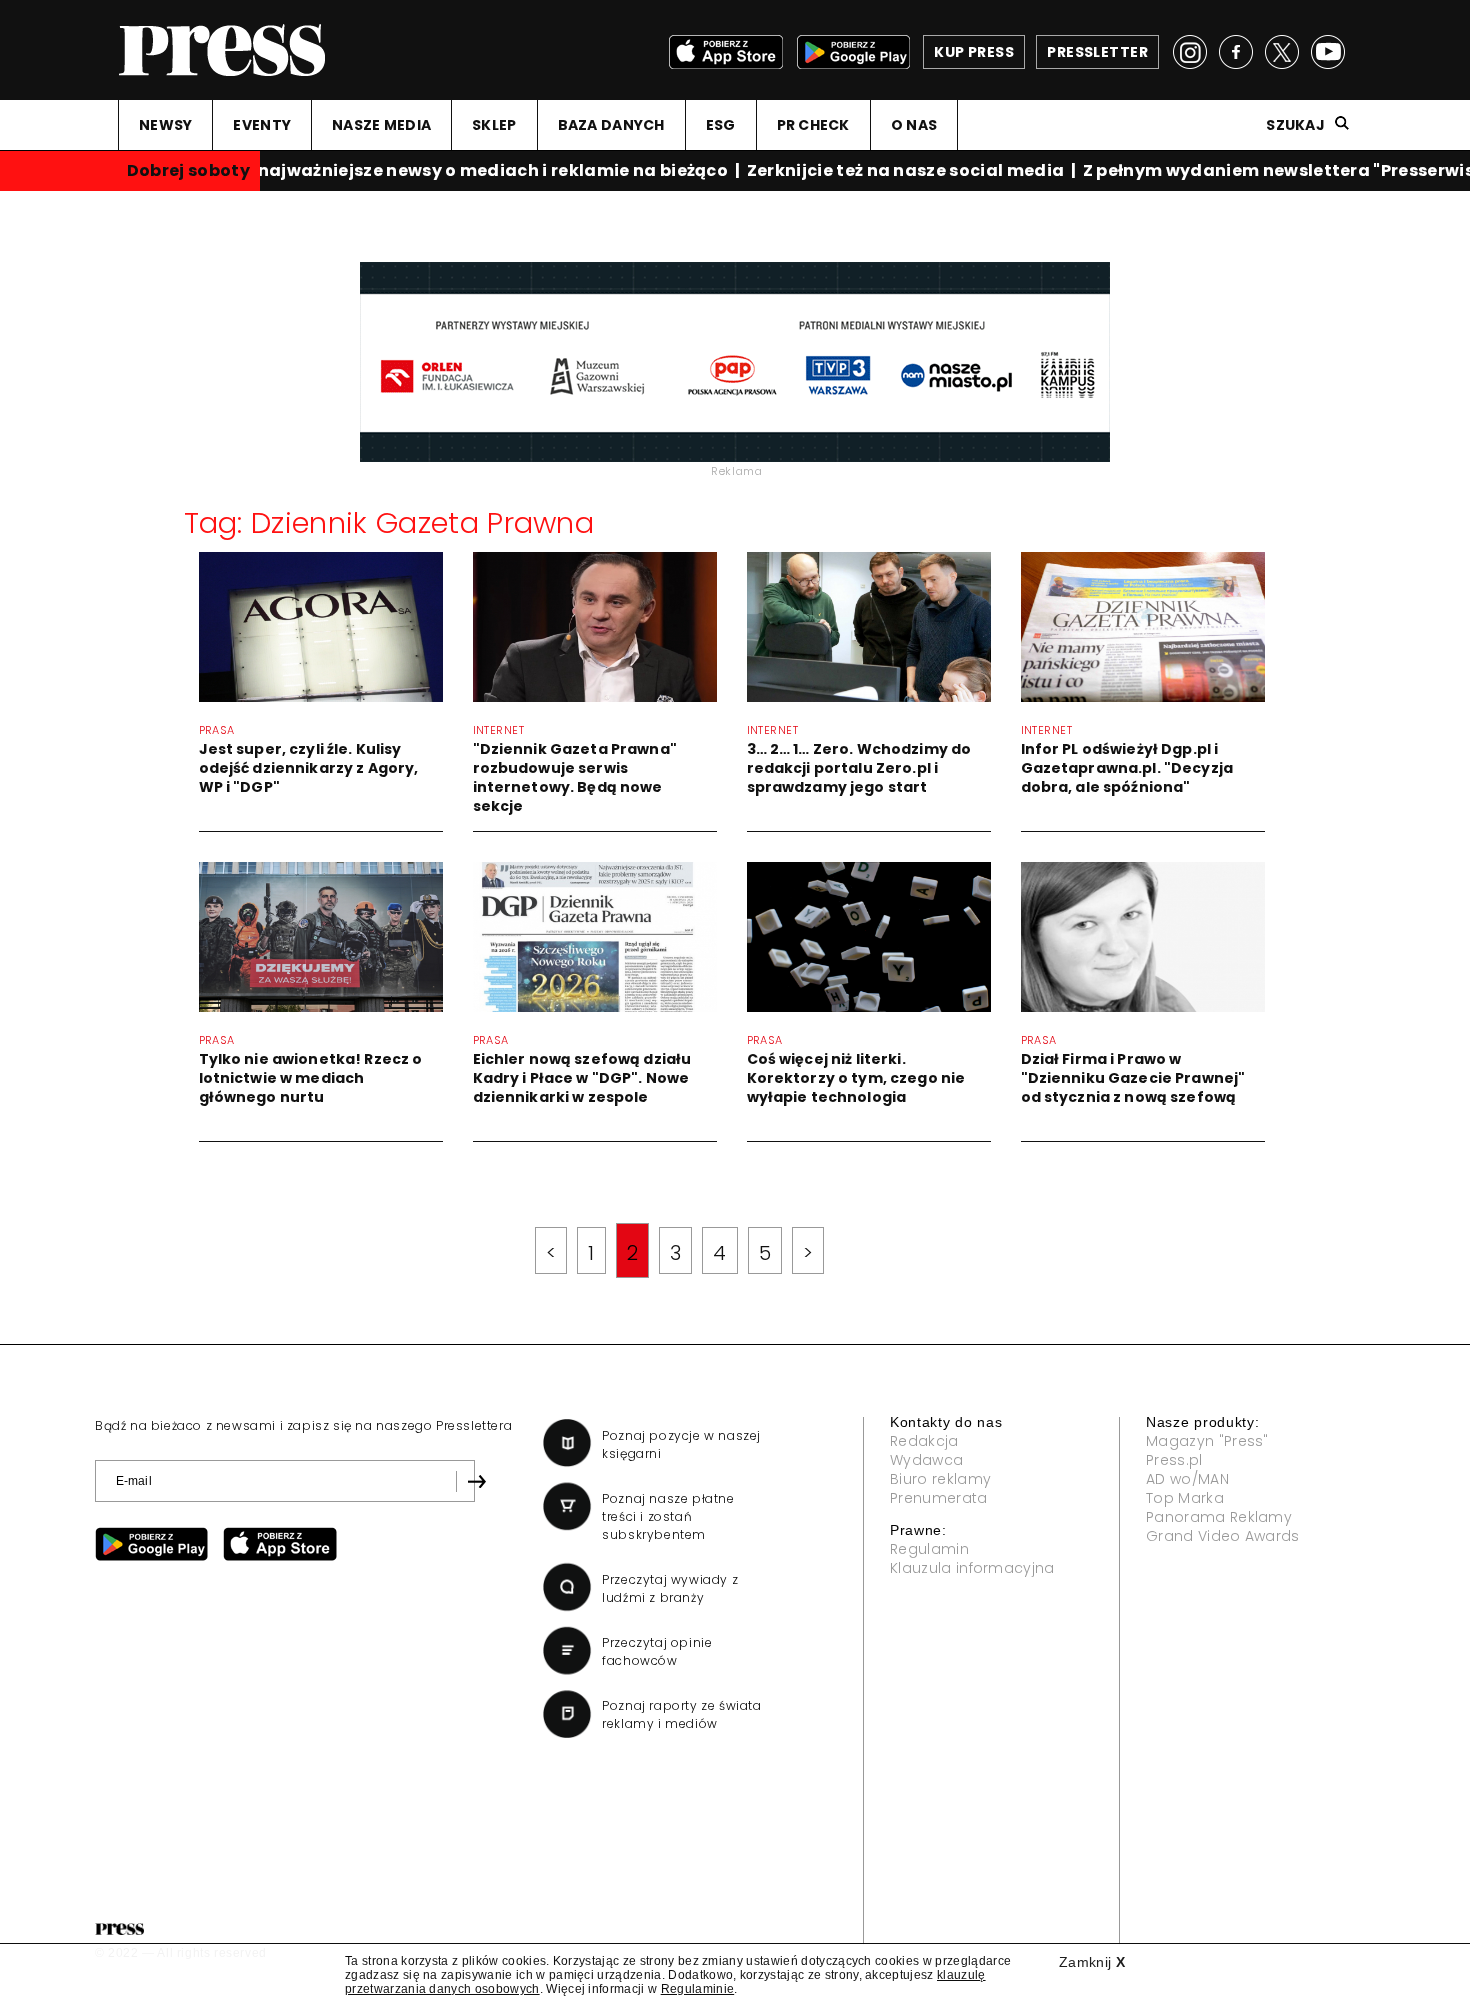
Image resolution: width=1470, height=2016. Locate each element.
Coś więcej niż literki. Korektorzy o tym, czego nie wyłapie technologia (856, 1078)
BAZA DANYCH (611, 125)
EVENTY (262, 125)
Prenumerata (939, 1498)
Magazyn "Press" (1207, 1441)
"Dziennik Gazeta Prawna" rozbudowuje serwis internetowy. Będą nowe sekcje (575, 777)
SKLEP (494, 125)
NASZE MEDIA (381, 125)
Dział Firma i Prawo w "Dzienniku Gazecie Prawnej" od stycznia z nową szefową (1133, 1078)
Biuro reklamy (940, 1479)
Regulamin (929, 1549)
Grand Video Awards (1223, 1536)
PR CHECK (813, 125)
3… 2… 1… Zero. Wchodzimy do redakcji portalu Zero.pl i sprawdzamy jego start (859, 768)
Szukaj (1295, 125)
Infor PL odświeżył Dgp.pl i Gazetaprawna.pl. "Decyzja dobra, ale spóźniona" (1127, 768)
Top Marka (1185, 1498)
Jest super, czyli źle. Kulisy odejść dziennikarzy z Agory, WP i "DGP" (309, 768)
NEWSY (165, 125)
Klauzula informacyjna (972, 1568)
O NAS (914, 125)
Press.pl (1174, 1460)
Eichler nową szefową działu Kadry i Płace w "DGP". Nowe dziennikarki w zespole (582, 1078)
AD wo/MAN (1187, 1479)
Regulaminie (698, 1989)
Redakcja (924, 1441)
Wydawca (926, 1460)
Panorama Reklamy (1219, 1517)
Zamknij (1092, 1962)
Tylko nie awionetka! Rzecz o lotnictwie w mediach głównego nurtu (311, 1078)
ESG (721, 125)
